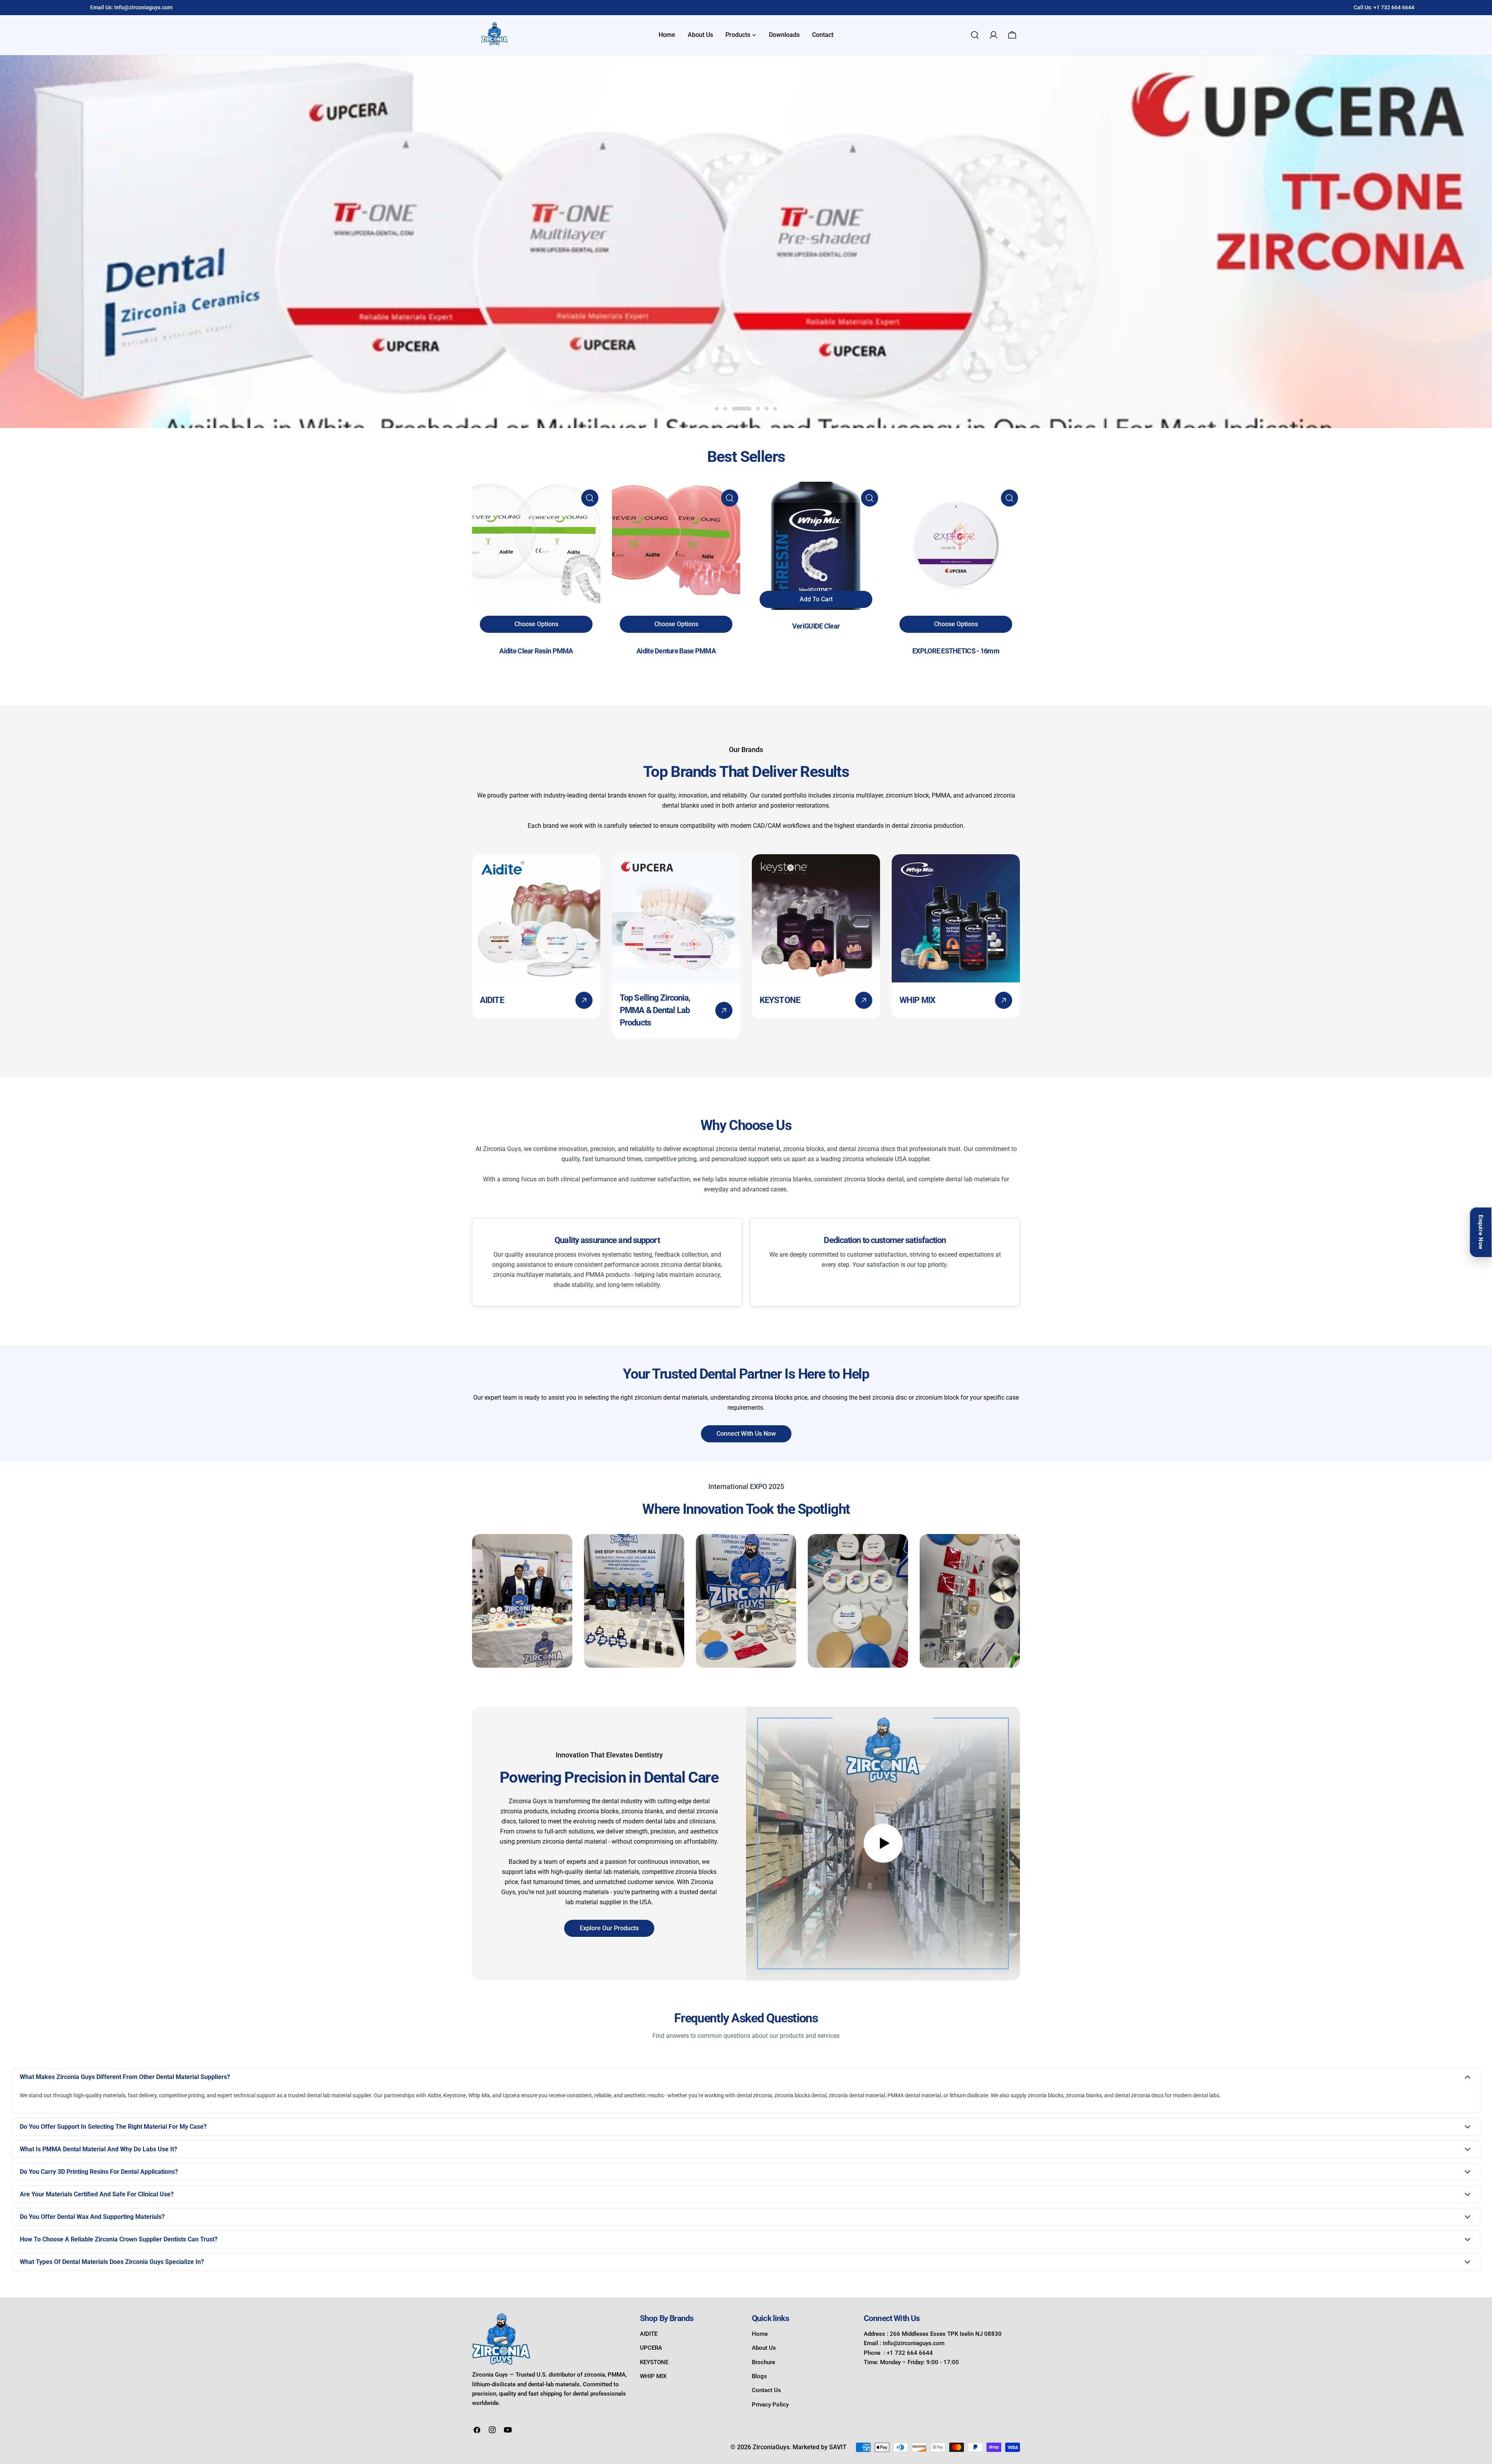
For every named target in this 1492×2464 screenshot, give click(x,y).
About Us (764, 2348)
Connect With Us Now (746, 1434)
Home (760, 2334)
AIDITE (649, 2334)
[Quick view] (590, 498)
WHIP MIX (653, 2376)
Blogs (759, 2376)
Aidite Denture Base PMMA (676, 651)
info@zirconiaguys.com (143, 7)
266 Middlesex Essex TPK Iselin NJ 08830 (946, 2334)
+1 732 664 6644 (1394, 7)
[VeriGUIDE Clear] (816, 546)
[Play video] (883, 1843)
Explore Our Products (609, 1928)
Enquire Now (1481, 1232)
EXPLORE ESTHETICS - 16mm (956, 651)
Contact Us (766, 2390)
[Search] (975, 35)
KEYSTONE (654, 2362)
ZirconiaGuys (771, 2447)
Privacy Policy (770, 2405)
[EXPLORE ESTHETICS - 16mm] (956, 546)
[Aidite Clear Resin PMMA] (536, 546)
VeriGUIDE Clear (816, 626)
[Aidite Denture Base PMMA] (676, 546)
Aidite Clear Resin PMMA (536, 651)
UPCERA (651, 2348)
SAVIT (838, 2447)
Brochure (763, 2362)
